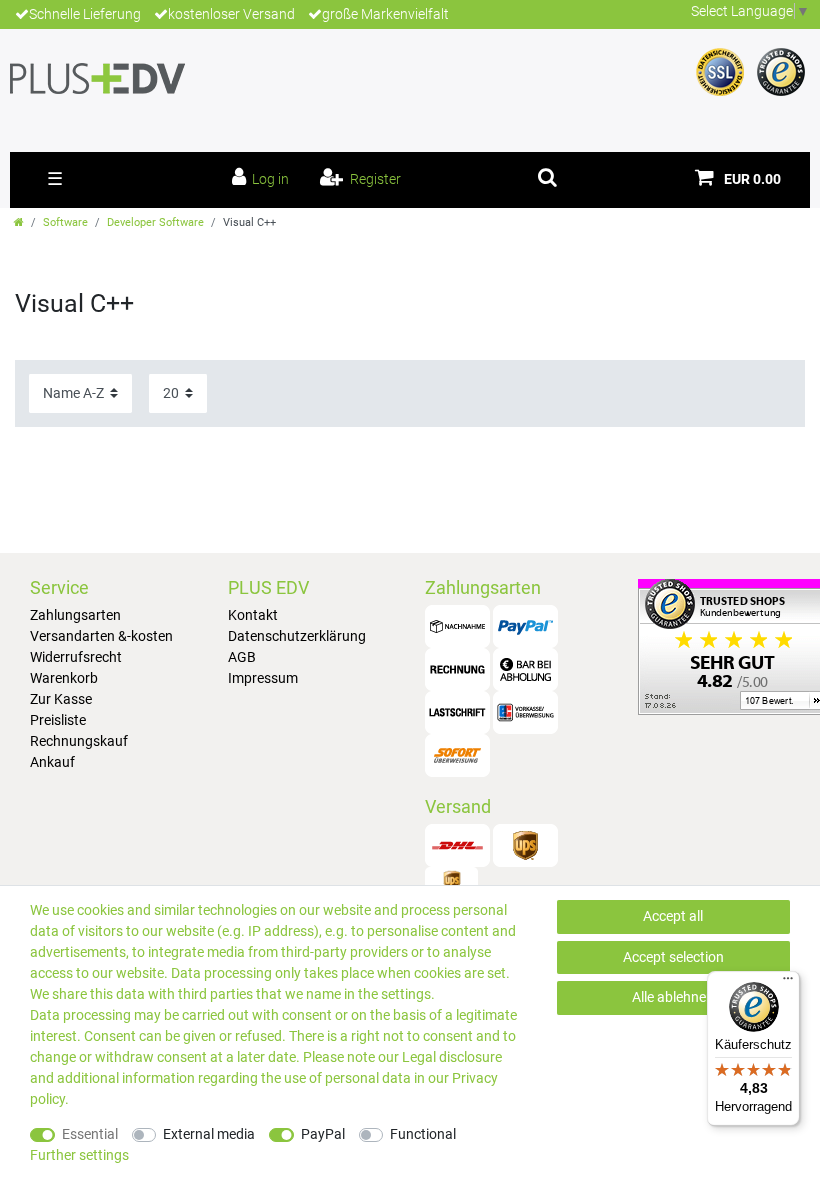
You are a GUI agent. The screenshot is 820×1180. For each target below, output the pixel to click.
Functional (423, 1134)
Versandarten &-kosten (101, 636)
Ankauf (52, 762)
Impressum (263, 678)
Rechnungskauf (79, 741)
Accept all (673, 916)
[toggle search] (547, 177)
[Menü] (788, 983)
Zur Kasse (61, 699)
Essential (90, 1134)
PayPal (323, 1134)
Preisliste (58, 720)
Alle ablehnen (673, 997)
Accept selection (673, 957)
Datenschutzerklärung (297, 636)
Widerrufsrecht (76, 657)
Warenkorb (64, 678)
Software (65, 222)
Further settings (79, 1155)
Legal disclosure (452, 1057)
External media (209, 1134)
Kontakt (253, 615)
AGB (242, 657)
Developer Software (155, 222)
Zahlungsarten (75, 615)
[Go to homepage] (19, 222)
